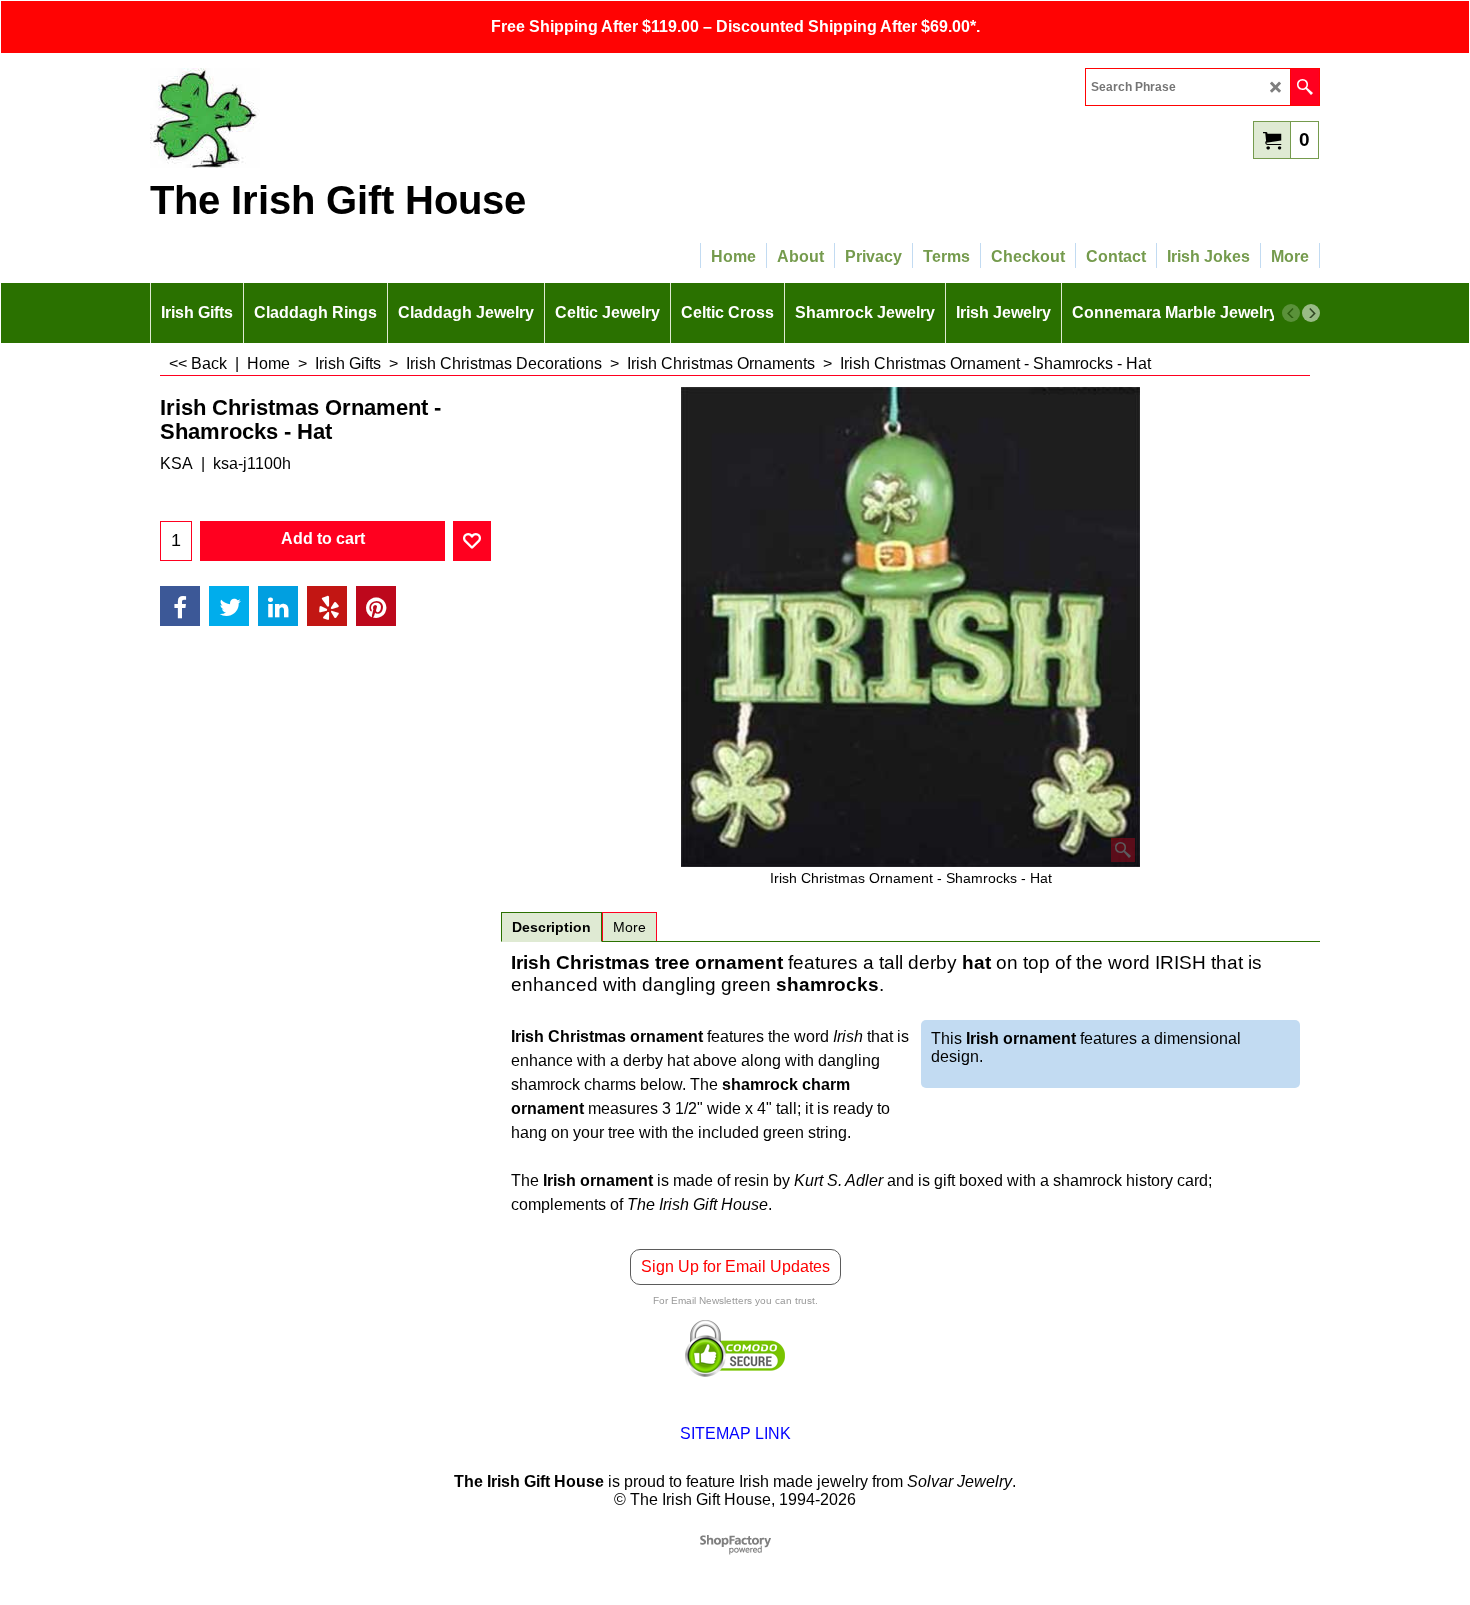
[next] (1311, 313)
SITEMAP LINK (735, 1433)
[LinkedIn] (278, 606)
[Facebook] (180, 606)
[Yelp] (327, 606)
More (629, 927)
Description (551, 927)
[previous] (1291, 313)
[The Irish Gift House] (325, 118)
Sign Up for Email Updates (735, 1266)
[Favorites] (472, 541)
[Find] (1304, 87)
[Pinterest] (376, 606)
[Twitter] (229, 606)
